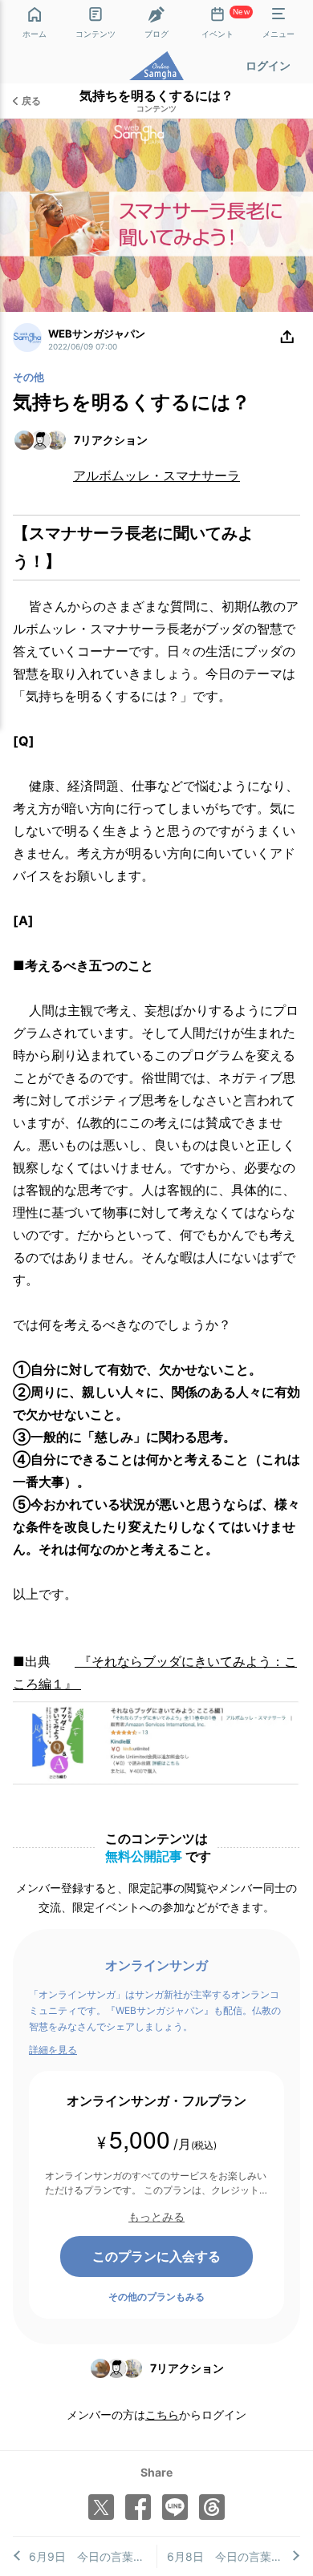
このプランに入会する (156, 2256)
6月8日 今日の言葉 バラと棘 (234, 2556)
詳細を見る (53, 2050)
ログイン (268, 65)
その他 (28, 377)
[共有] (287, 338)
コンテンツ (156, 109)
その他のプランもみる (156, 2297)
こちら (162, 2414)
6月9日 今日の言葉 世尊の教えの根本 (93, 2556)
